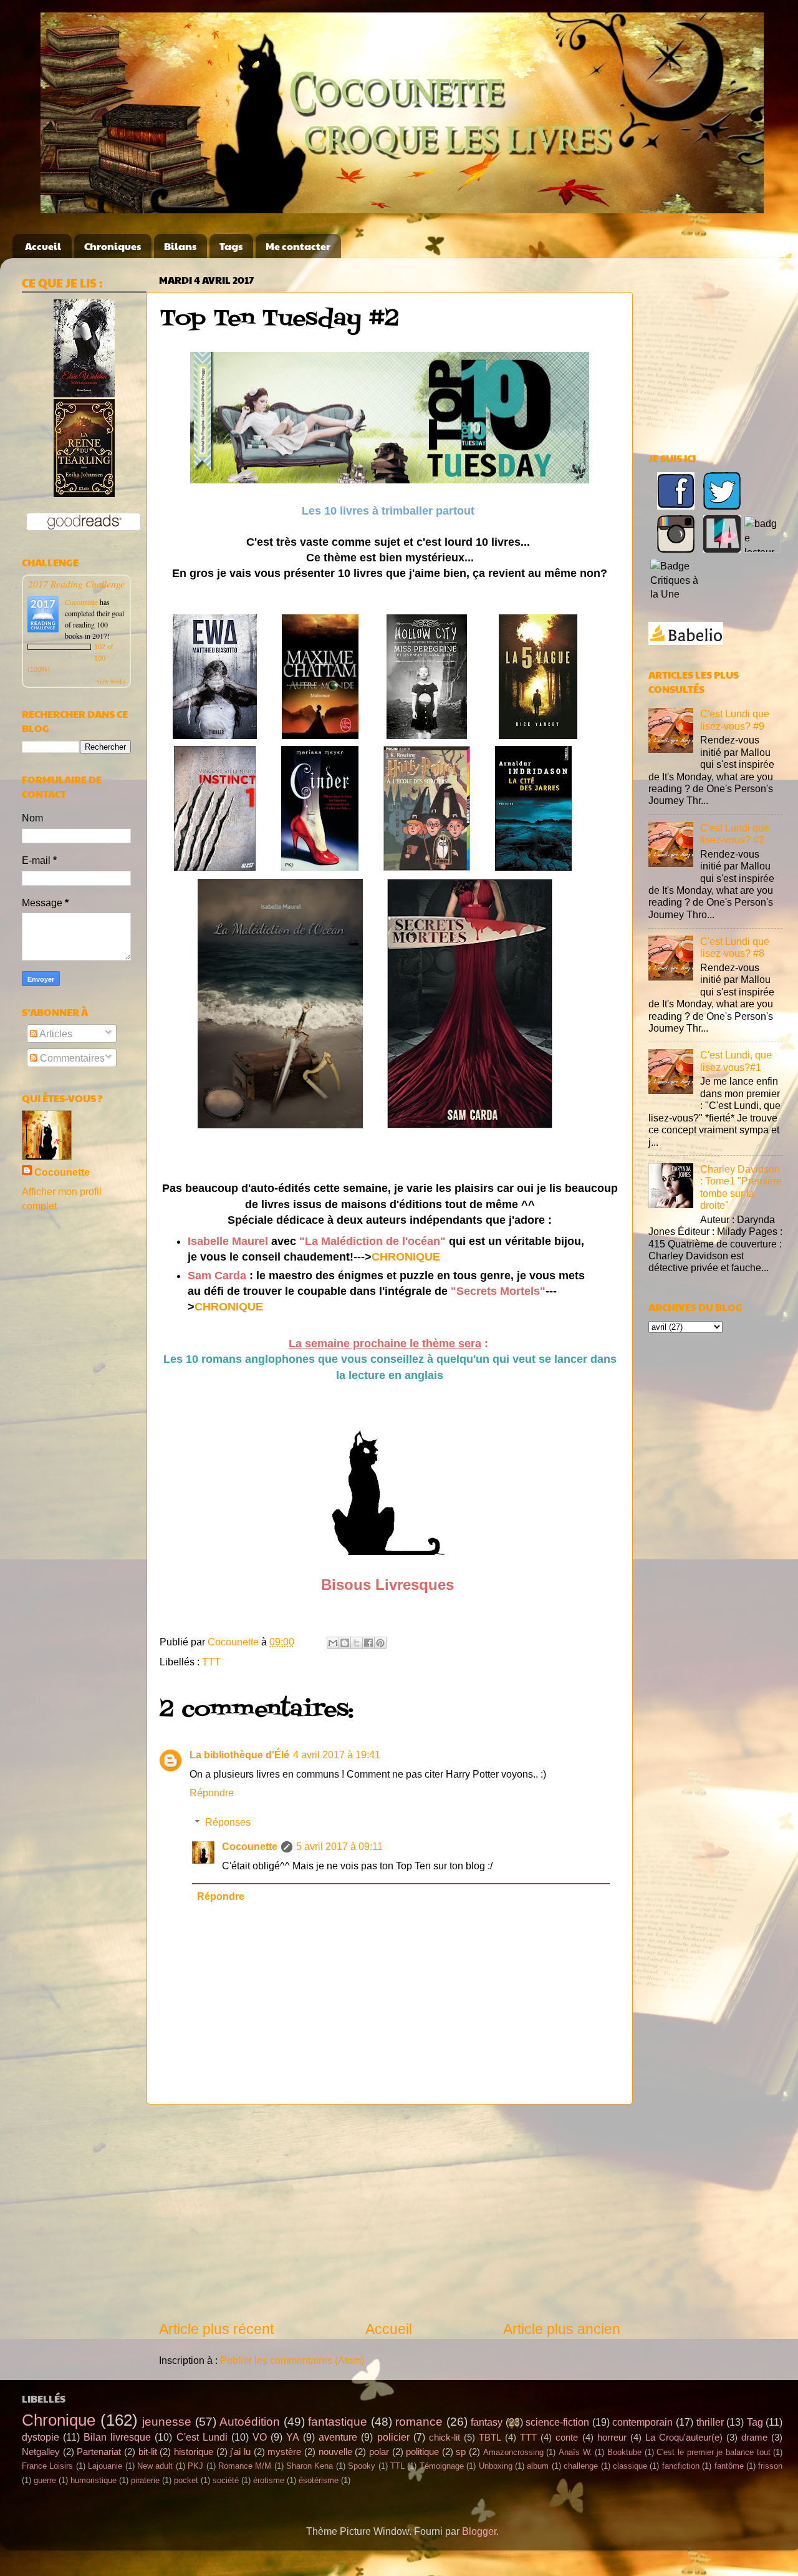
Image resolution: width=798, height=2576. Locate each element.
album (538, 2466)
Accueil (43, 246)
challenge (581, 2466)
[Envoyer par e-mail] (333, 1643)
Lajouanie (105, 2466)
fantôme (729, 2466)
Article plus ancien (562, 2329)
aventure (338, 2437)
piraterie (145, 2480)
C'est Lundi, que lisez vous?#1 (736, 1061)
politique (422, 2452)
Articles (55, 1034)
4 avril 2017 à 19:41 (337, 1755)
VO (260, 2437)
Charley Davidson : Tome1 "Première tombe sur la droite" (741, 1187)
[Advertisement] (390, 2212)
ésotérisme (319, 2480)
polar (379, 2452)
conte (567, 2438)
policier (393, 2437)
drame (754, 2438)
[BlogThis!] (345, 1643)
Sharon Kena (310, 2466)
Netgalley (41, 2452)
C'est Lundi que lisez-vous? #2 (735, 834)
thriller (710, 2422)
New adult (155, 2466)
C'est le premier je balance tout (713, 2452)
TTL (397, 2466)
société (226, 2480)
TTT (211, 1662)
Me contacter (298, 246)
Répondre (212, 1793)
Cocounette (250, 1846)
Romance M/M (245, 2466)
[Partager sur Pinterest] (380, 1643)
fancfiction (681, 2466)
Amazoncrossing (513, 2452)
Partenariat (99, 2452)
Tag (755, 2422)
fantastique (338, 2421)
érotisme (269, 2480)
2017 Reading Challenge (76, 583)
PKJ (195, 2466)
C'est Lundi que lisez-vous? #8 (735, 947)
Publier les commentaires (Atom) (292, 2360)
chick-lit (445, 2438)
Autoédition (250, 2421)
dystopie (41, 2437)
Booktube (624, 2452)
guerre (45, 2480)
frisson (770, 2466)
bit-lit (148, 2452)
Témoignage (442, 2466)
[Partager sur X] (357, 1643)
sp (461, 2452)
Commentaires (71, 1058)
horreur (612, 2438)
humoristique (94, 2480)
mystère (284, 2452)
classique (630, 2466)
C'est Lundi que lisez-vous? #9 (735, 719)
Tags (231, 246)
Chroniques (113, 246)
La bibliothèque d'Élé (239, 1755)
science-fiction (557, 2422)
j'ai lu (240, 2452)
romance (419, 2421)
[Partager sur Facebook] (368, 1643)
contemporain (642, 2422)
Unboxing (496, 2466)
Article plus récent (216, 2329)
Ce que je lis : (62, 283)
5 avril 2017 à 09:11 (339, 1846)
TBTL (490, 2438)
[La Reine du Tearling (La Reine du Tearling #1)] (84, 493)
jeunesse (167, 2421)
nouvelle (335, 2452)
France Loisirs (47, 2466)
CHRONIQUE (406, 1257)
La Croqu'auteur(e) (684, 2438)
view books (111, 681)
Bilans (180, 246)
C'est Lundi (202, 2437)
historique (194, 2452)
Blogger (479, 2531)
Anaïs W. (575, 2452)
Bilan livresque (117, 2437)
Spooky (362, 2466)
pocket (186, 2480)
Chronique (59, 2420)
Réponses (228, 1822)
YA (293, 2437)
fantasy (487, 2422)
